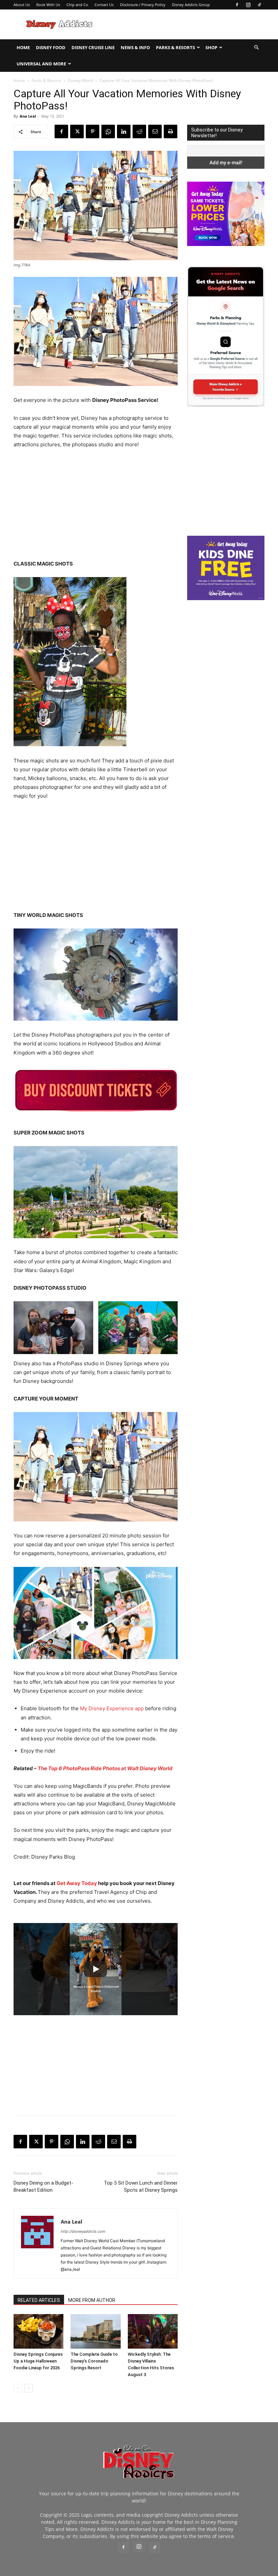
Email (103, 168)
